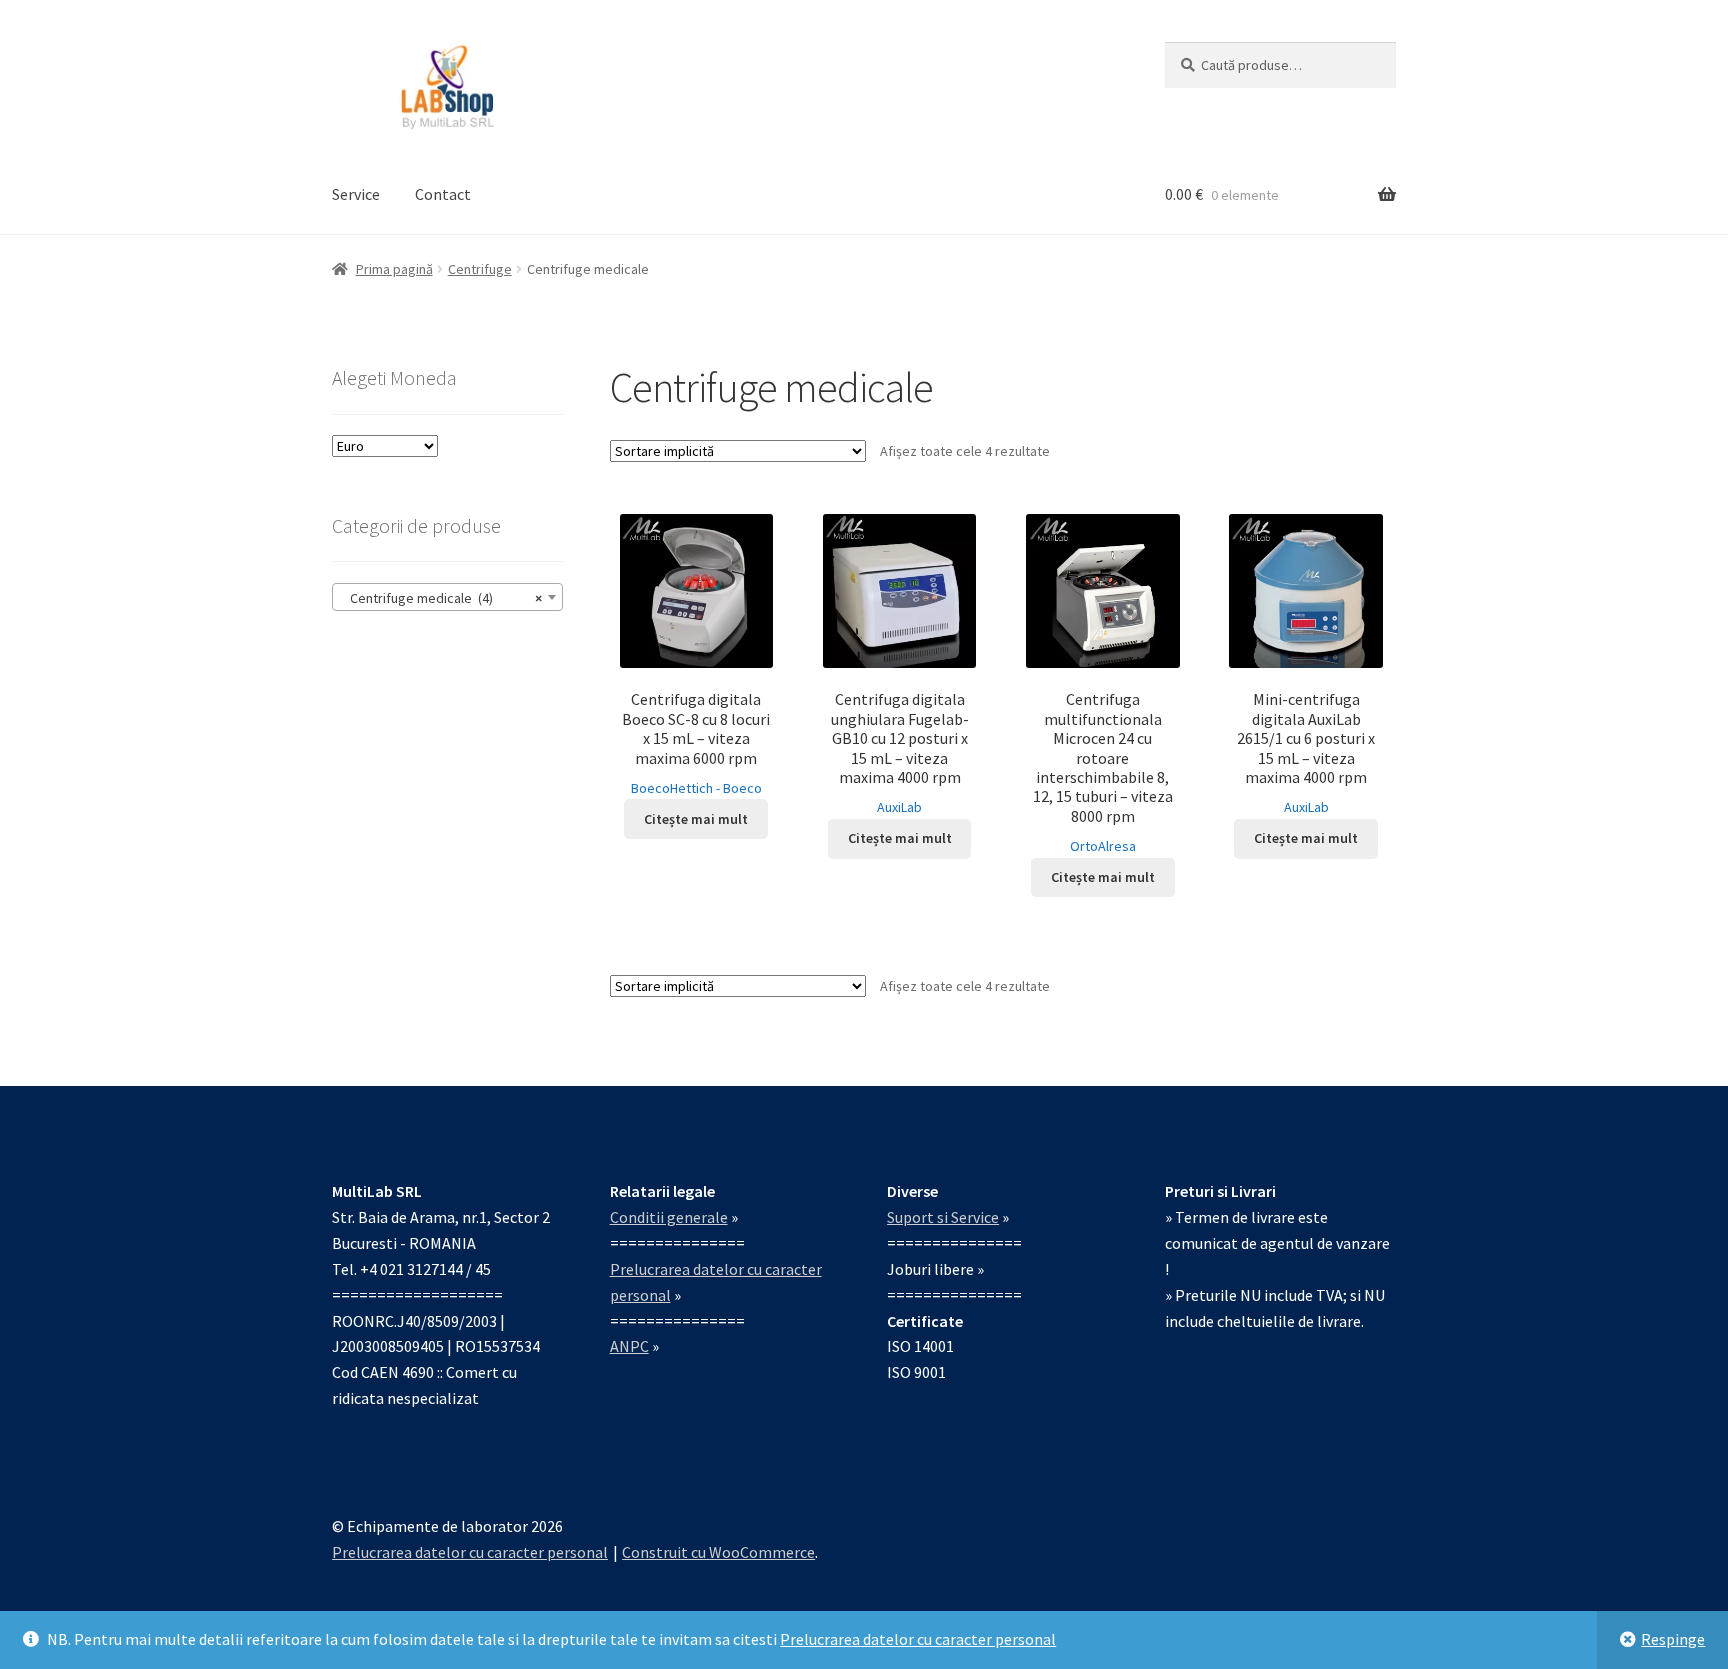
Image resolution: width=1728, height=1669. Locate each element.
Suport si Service (943, 1217)
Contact (443, 194)
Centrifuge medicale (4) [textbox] (441, 598)
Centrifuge (480, 269)
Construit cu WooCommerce (718, 1552)
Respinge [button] (1673, 1639)
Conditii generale (669, 1217)
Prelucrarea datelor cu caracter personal (918, 1639)
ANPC (629, 1346)
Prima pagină (394, 269)
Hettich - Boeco (716, 788)
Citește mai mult (696, 819)
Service (356, 194)
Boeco (650, 788)
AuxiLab (899, 807)
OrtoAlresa (1103, 846)
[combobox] (447, 597)
